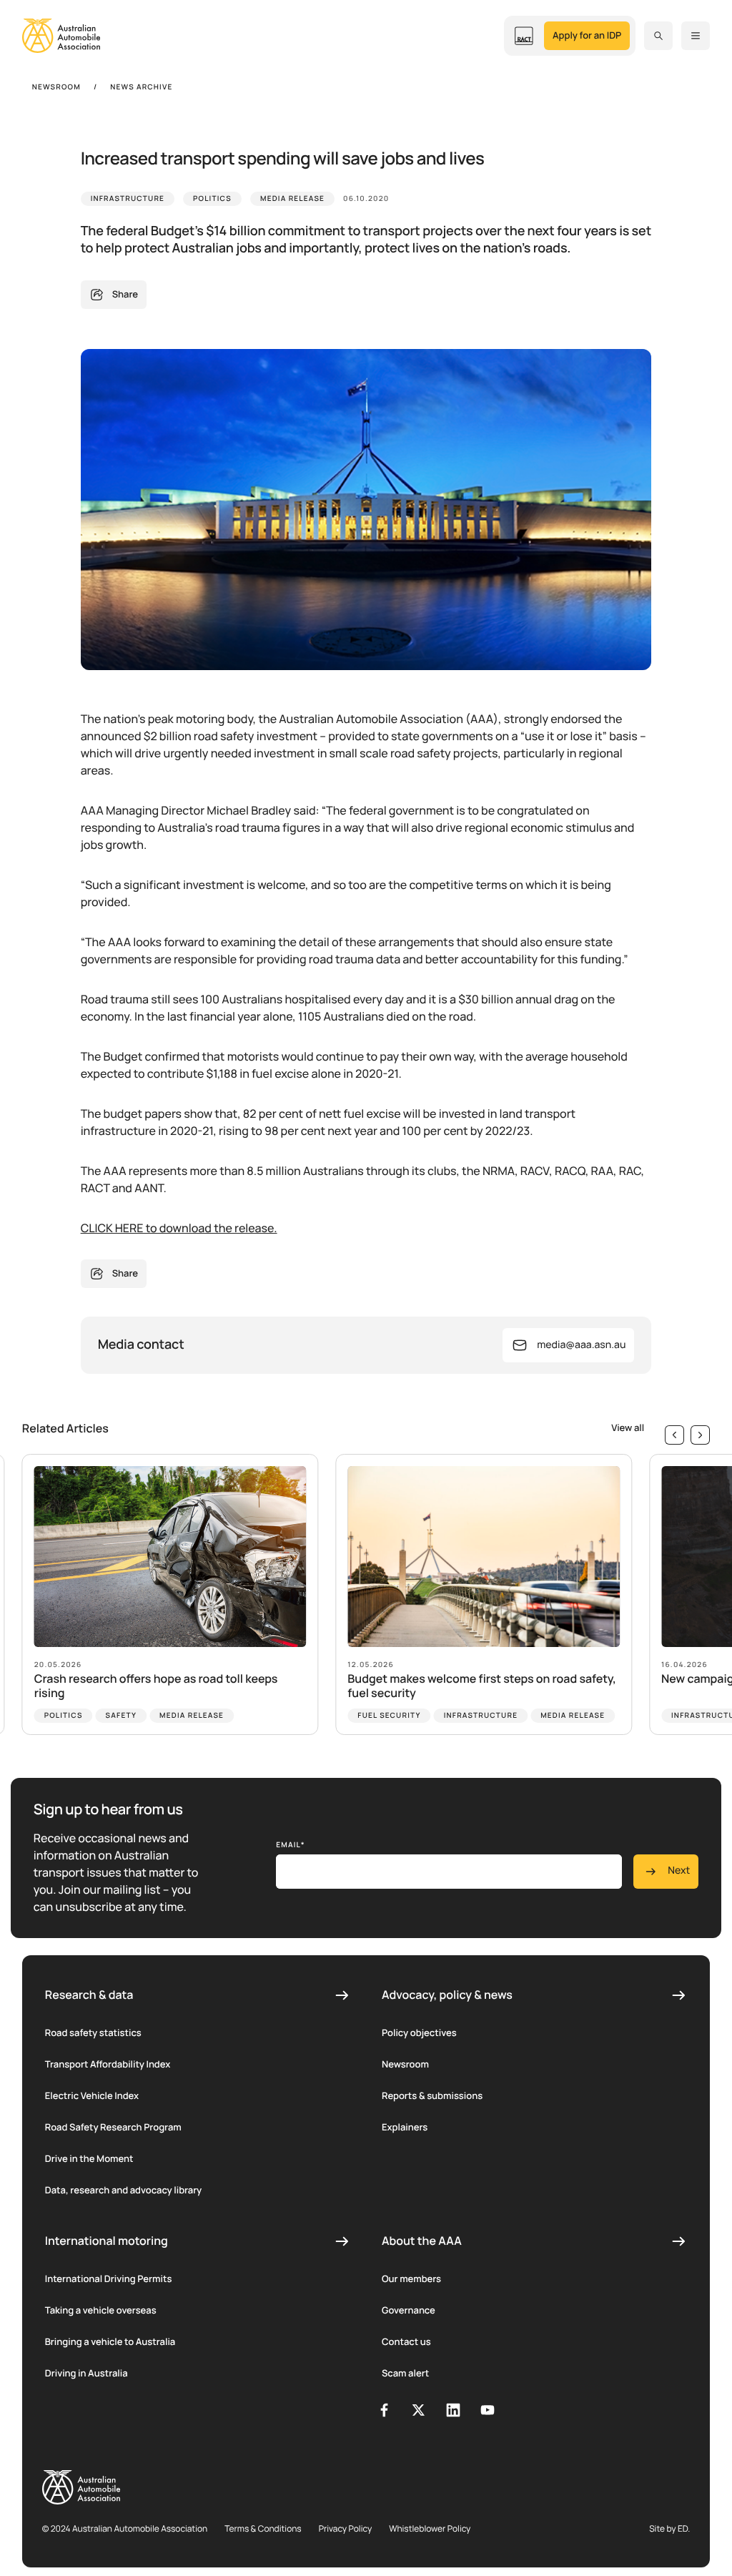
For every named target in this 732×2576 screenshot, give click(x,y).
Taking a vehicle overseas (101, 2310)
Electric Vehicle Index (92, 2095)
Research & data (89, 1995)
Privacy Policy (346, 2528)
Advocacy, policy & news (447, 1995)
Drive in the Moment (89, 2158)
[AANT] (524, 36)
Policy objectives (419, 2032)
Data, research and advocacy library (124, 2190)
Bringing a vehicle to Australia (110, 2341)
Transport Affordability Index (108, 2064)
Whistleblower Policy (430, 2528)
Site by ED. (669, 2528)
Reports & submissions (432, 2095)
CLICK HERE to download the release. (179, 1228)
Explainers (405, 2127)
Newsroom (405, 2064)
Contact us (406, 2341)
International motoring (107, 2241)
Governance (409, 2310)
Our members (411, 2278)
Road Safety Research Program (113, 2127)
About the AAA (422, 2241)
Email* (291, 1844)
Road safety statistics (93, 2032)
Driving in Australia (86, 2373)
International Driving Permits (109, 2278)
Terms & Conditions (263, 2528)
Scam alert (405, 2373)
